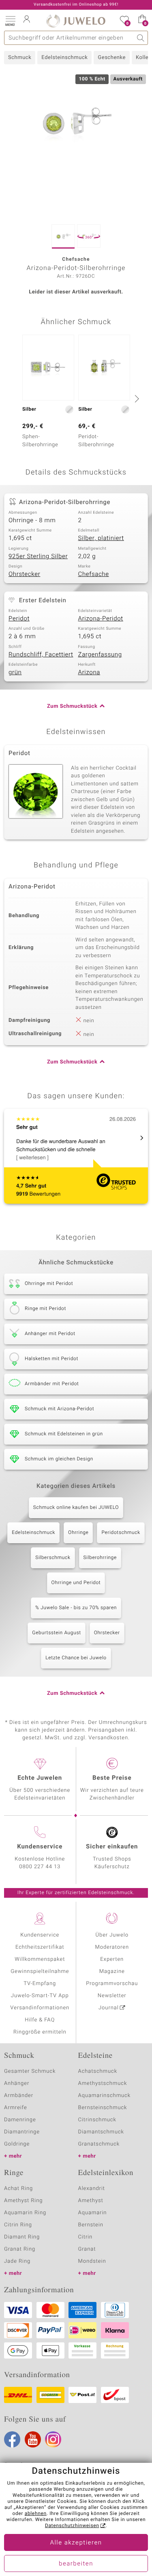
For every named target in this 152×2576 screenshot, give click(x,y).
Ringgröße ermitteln (40, 2032)
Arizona (89, 673)
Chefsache (94, 574)
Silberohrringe (100, 1558)
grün (15, 673)
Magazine (112, 1972)
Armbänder (19, 2096)
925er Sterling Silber (38, 557)
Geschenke (112, 58)
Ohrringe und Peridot (76, 1583)
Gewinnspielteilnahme (40, 1972)
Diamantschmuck (101, 2132)
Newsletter (112, 1996)
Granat (87, 2249)
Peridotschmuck (121, 1533)
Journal (109, 2008)
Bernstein (91, 2225)
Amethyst (91, 2201)
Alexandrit (92, 2189)
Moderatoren (112, 1947)
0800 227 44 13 (40, 1867)
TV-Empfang (40, 1984)
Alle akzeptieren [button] (76, 2543)
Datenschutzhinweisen (72, 2526)
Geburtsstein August (56, 1633)
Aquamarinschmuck (105, 2096)
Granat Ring (20, 2249)
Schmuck (20, 58)
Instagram (53, 2439)
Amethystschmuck (103, 2083)
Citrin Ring (18, 2225)
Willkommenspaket (40, 1959)
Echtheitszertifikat (40, 1947)
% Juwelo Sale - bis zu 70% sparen (76, 1608)
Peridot (19, 619)
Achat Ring (18, 2189)
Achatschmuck (98, 2071)
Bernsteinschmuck (103, 2108)
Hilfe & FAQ (40, 2020)
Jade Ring (17, 2261)
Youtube (33, 2439)
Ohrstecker (24, 574)
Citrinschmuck (97, 2120)
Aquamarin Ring (25, 2213)
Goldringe (17, 2144)
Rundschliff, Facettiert (41, 655)
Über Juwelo (112, 1935)
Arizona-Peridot (101, 619)
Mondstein (92, 2261)
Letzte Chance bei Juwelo (76, 1658)
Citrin (86, 2237)
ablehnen (36, 2514)
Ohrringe (78, 1533)
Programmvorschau (112, 1984)
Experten (112, 1959)
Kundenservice (40, 1935)
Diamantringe (22, 2132)
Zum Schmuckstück (72, 706)
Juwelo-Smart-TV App (40, 1996)
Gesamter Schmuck (30, 2071)
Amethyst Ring (23, 2201)
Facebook (12, 2439)
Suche (141, 38)
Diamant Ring (22, 2237)
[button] (10, 20)
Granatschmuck (99, 2144)
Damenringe (20, 2120)
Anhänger (17, 2083)
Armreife (16, 2108)
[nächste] (136, 399)
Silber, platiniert (101, 538)
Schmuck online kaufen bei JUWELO (76, 1508)
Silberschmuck (53, 1558)
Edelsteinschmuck (64, 58)
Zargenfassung (100, 655)
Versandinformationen (40, 2008)
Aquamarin (93, 2213)
